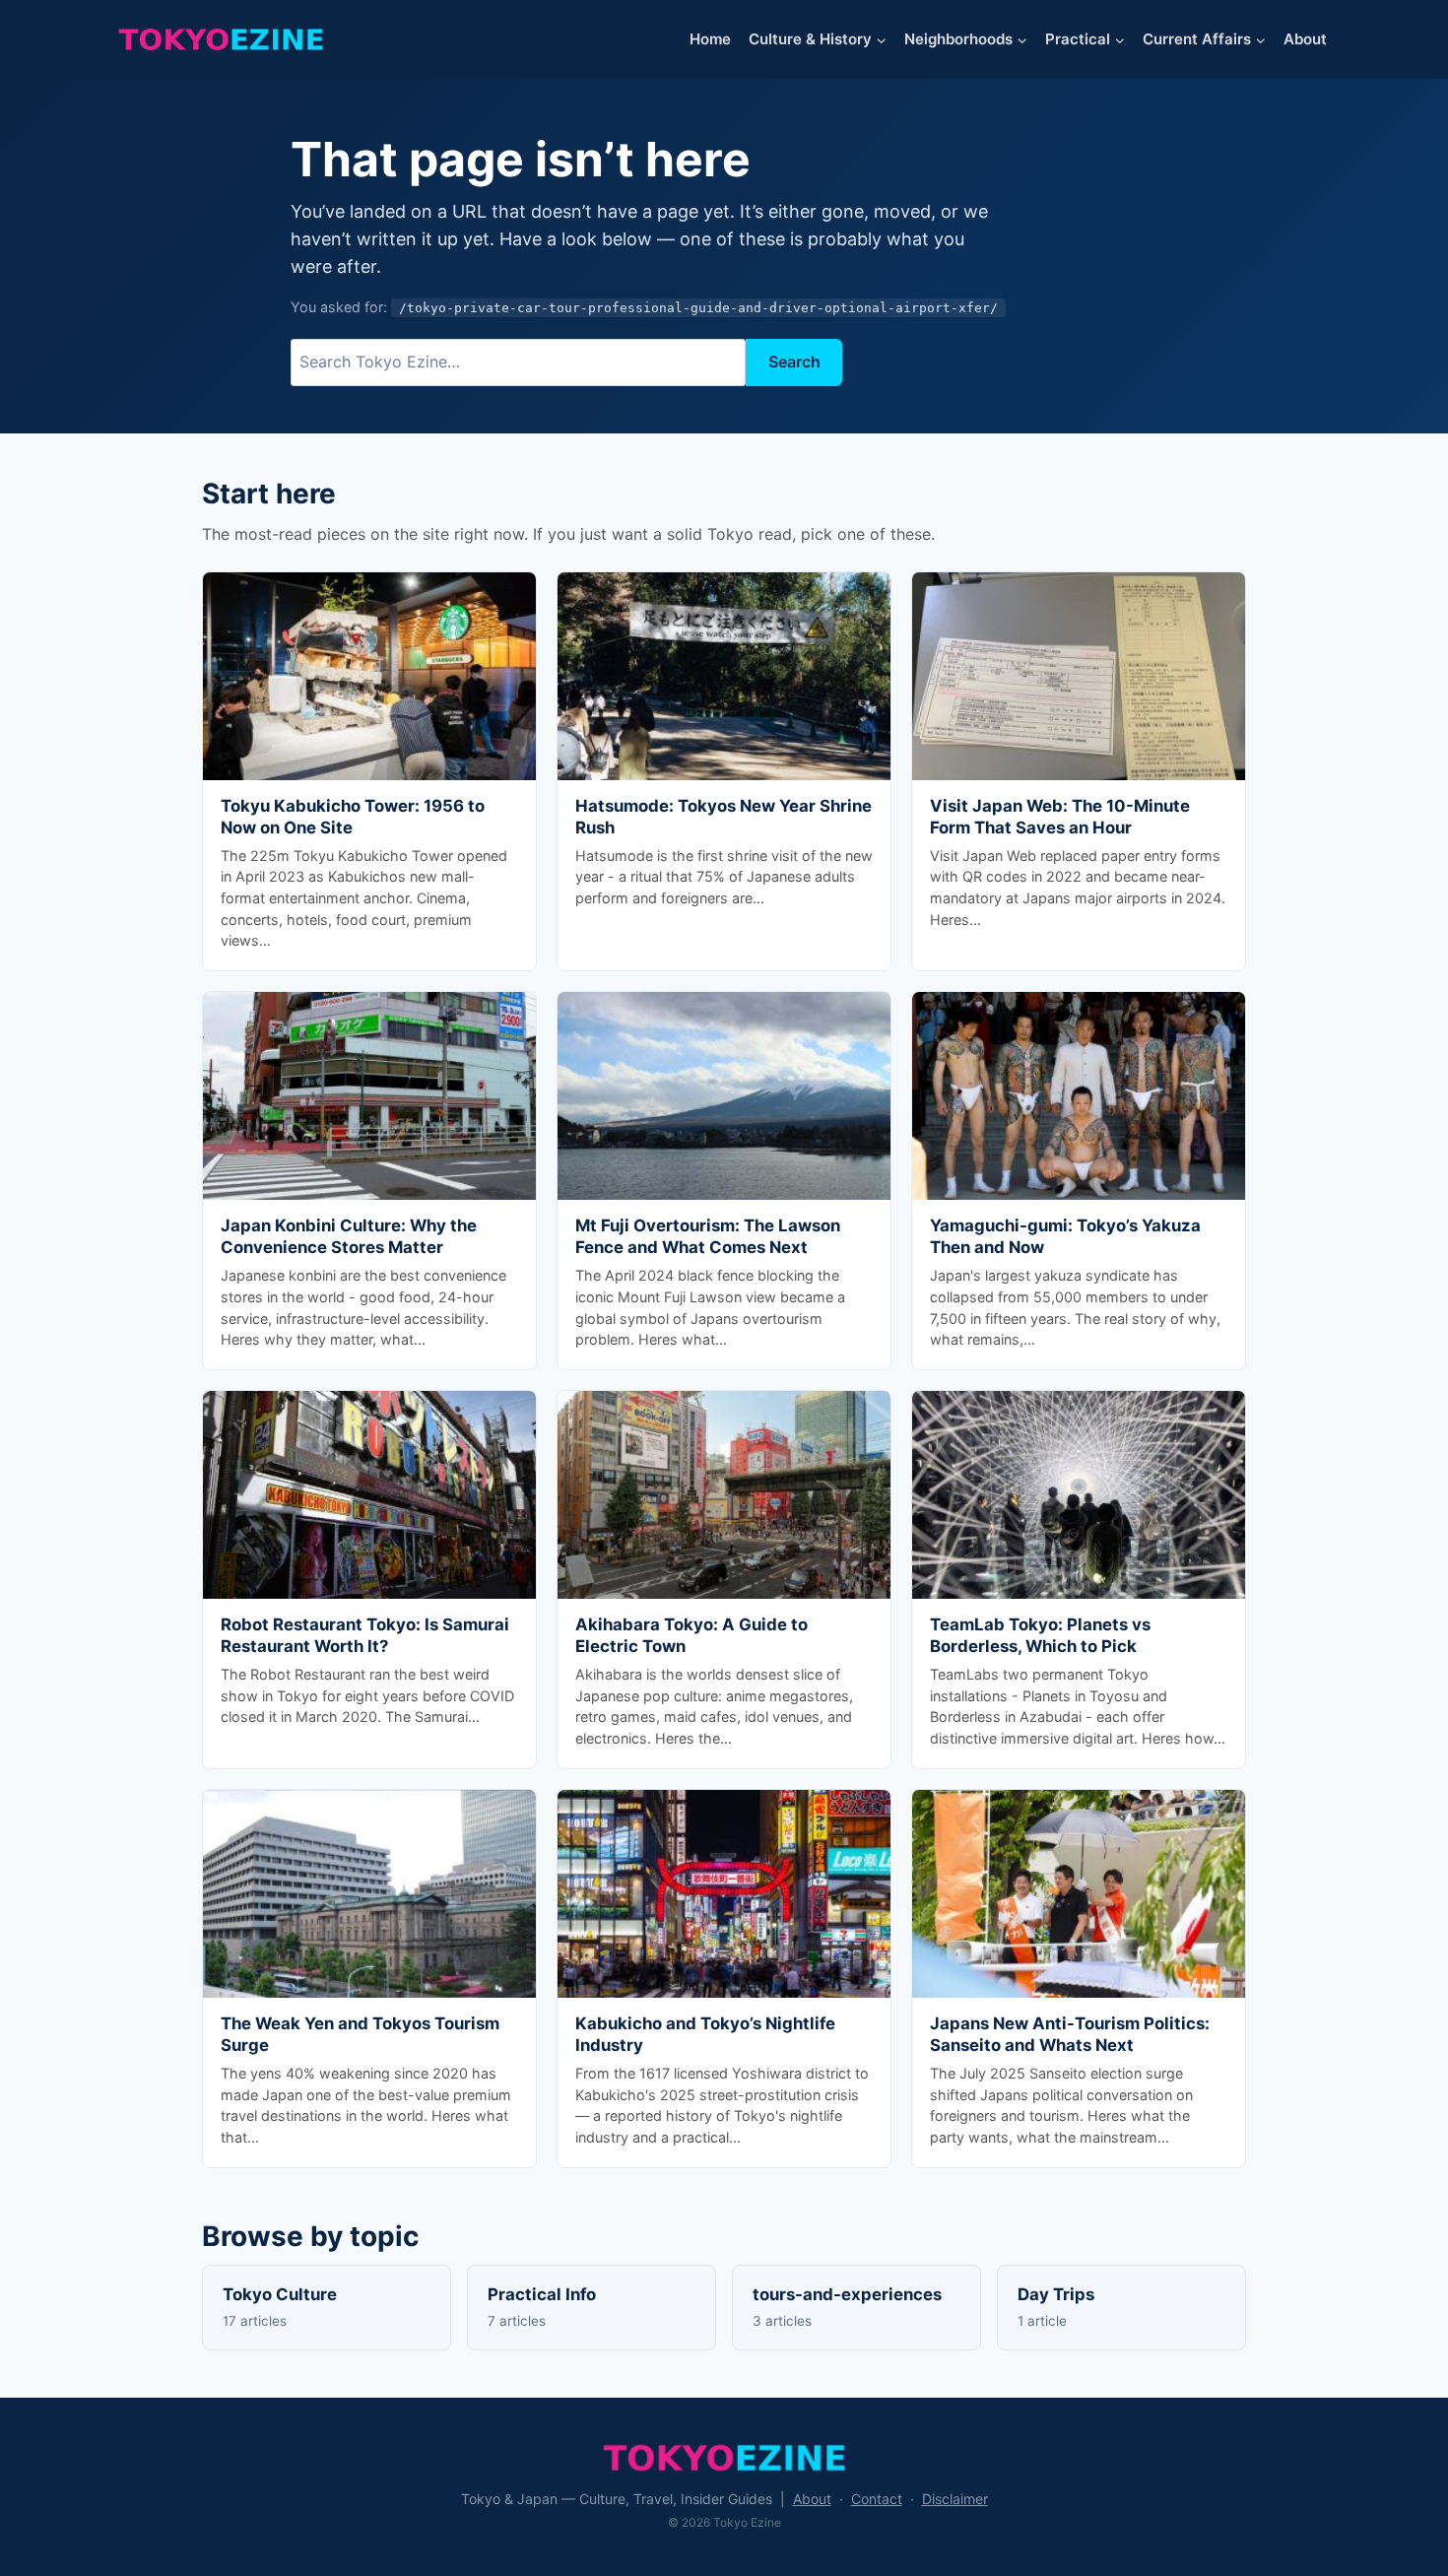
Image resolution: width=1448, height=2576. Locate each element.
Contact (877, 2499)
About (1305, 39)
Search (794, 362)
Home (710, 39)
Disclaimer (955, 2499)
